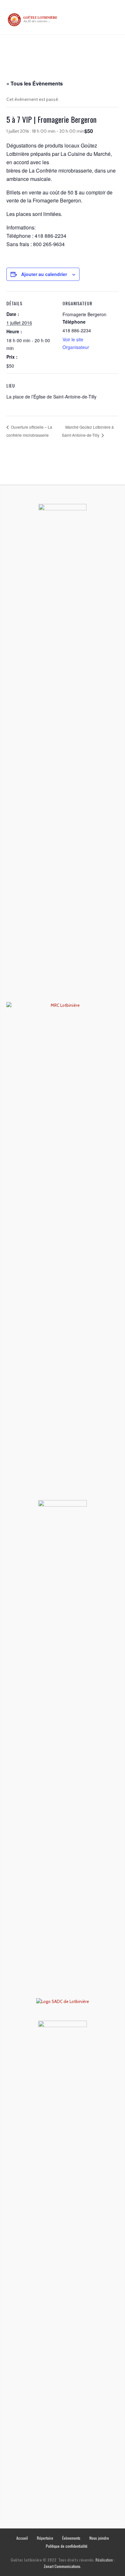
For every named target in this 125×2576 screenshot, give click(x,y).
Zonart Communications (62, 2566)
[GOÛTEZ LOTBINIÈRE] (33, 20)
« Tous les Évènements (35, 83)
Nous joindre (99, 2538)
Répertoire (45, 2538)
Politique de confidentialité (67, 2546)
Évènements (71, 2538)
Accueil (22, 2538)
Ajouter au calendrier (44, 274)
